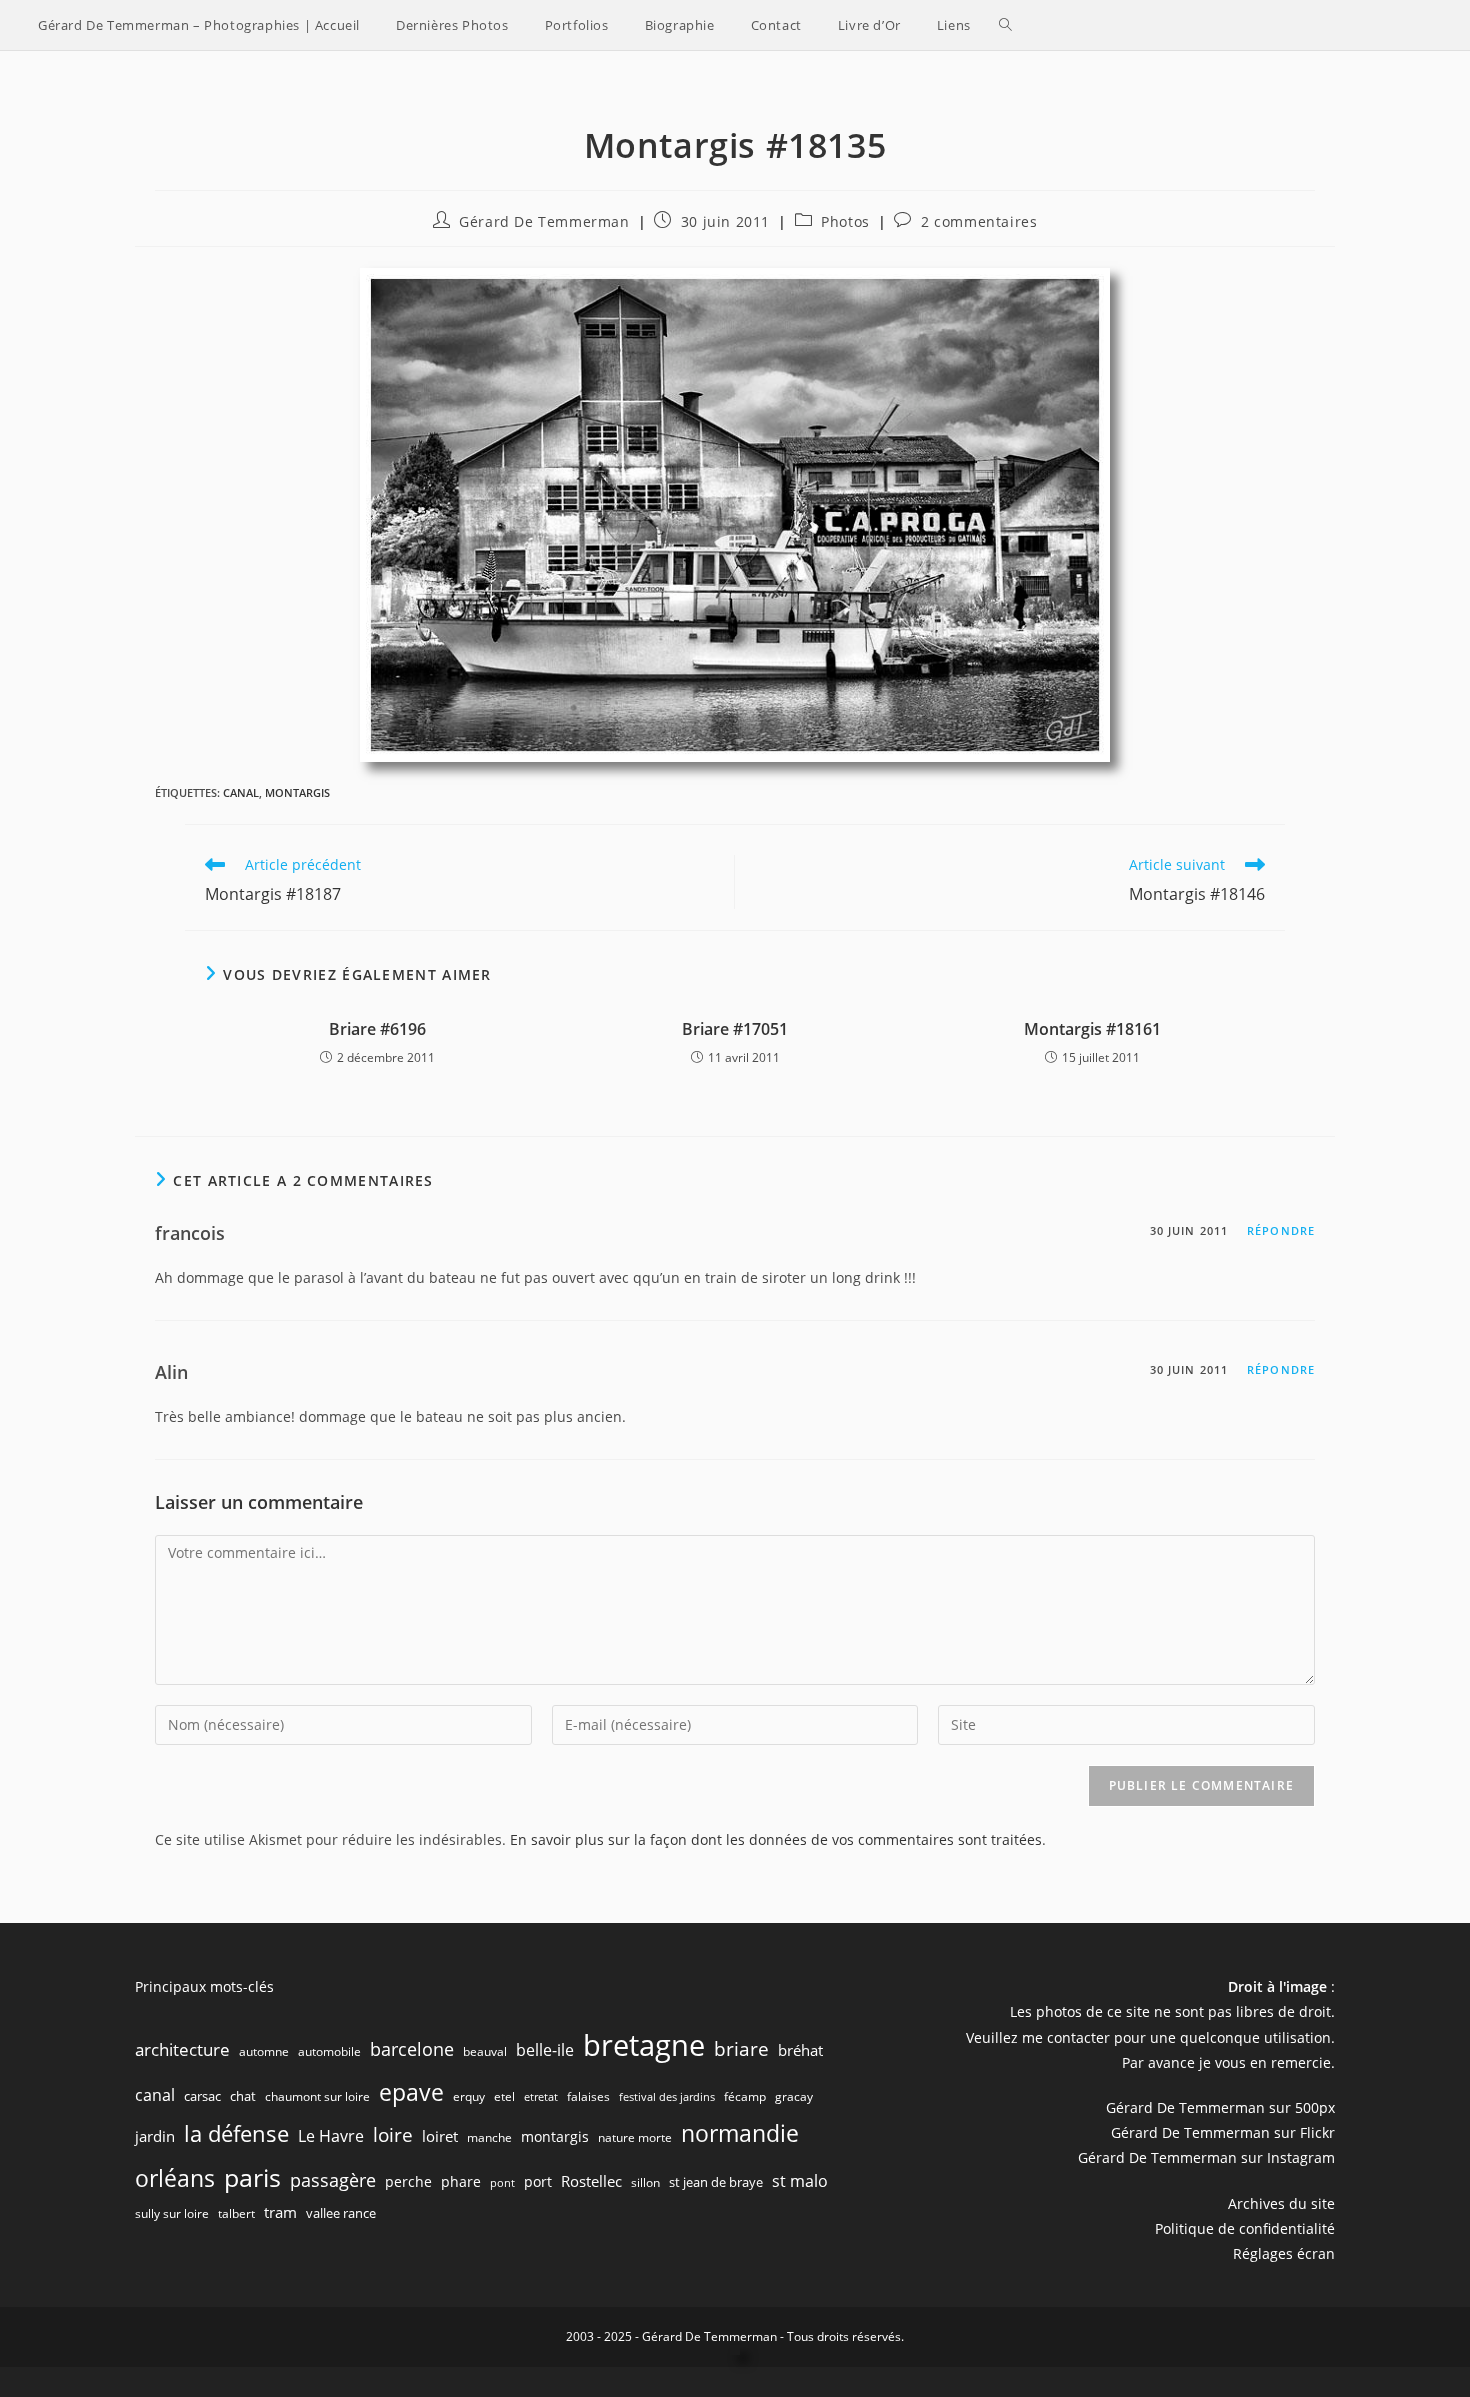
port (538, 2181)
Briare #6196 (377, 1029)
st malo (800, 2181)
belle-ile (545, 2050)
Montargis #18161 (1092, 1029)
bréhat (800, 2050)
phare (461, 2181)
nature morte (635, 2137)
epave (411, 2092)
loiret (440, 2136)
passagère (333, 2180)
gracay (794, 2096)
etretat (541, 2097)
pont (502, 2183)
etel (504, 2096)
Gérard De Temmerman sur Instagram (1206, 2157)
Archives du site (1281, 2203)
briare (741, 2048)
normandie (740, 2133)
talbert (236, 2213)
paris (252, 2177)
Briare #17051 (735, 1029)
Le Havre (331, 2136)
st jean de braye (716, 2182)
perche (408, 2181)
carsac (202, 2096)
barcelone (412, 2049)
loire (393, 2135)
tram (280, 2212)
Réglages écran (1284, 2253)
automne (264, 2051)
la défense (236, 2133)
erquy (469, 2096)
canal (241, 792)
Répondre (1281, 1230)
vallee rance (341, 2213)
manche (489, 2137)
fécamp (745, 2096)
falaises (588, 2096)
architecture (182, 2049)
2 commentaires (979, 221)
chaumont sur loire (317, 2096)
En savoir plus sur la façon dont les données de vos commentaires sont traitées (776, 1839)
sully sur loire (172, 2213)
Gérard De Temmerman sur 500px (1220, 2107)
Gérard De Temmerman (544, 221)
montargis (297, 792)
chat (243, 2096)
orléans (175, 2178)
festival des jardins (667, 2097)
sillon (645, 2182)
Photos (845, 221)
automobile (329, 2051)
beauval (485, 2051)
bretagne (644, 2045)
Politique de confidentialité (1245, 2228)
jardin (155, 2136)
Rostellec (591, 2181)
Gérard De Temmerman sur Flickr (1223, 2132)
